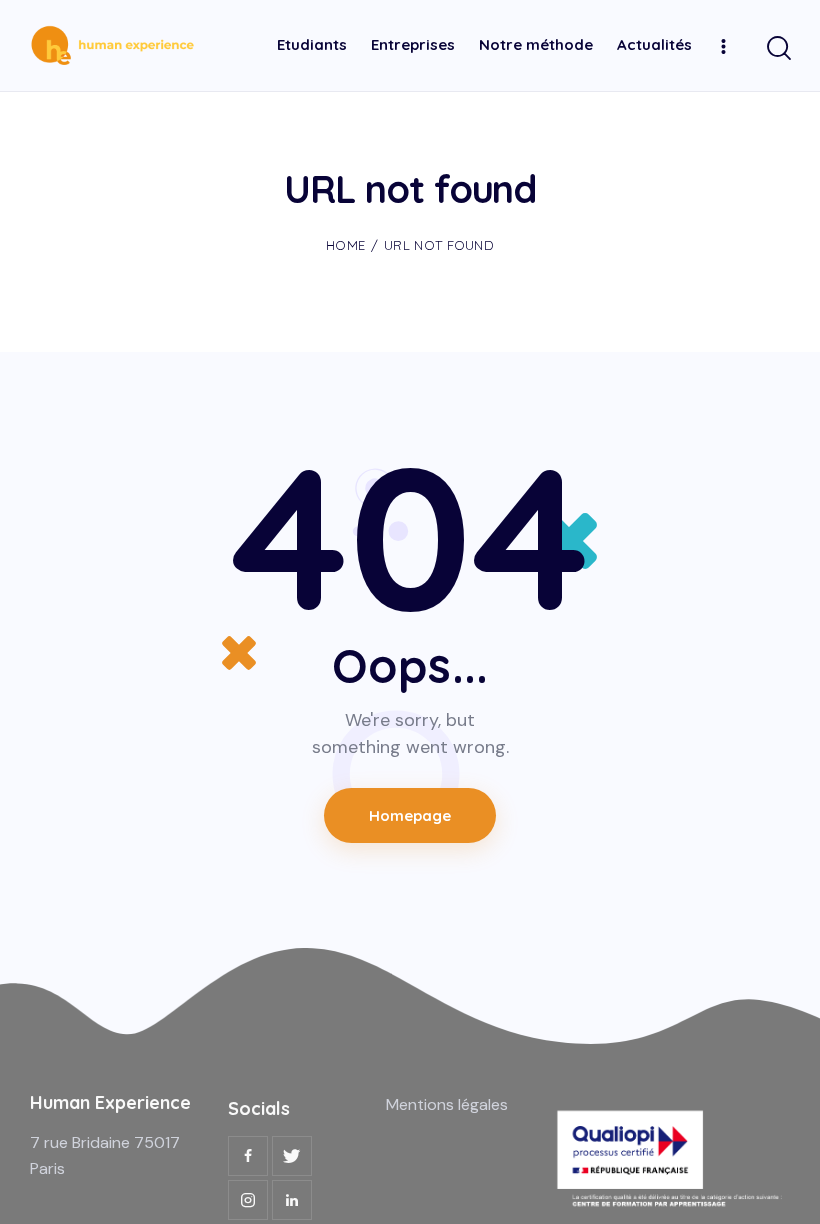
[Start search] (777, 48)
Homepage (410, 815)
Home (345, 245)
